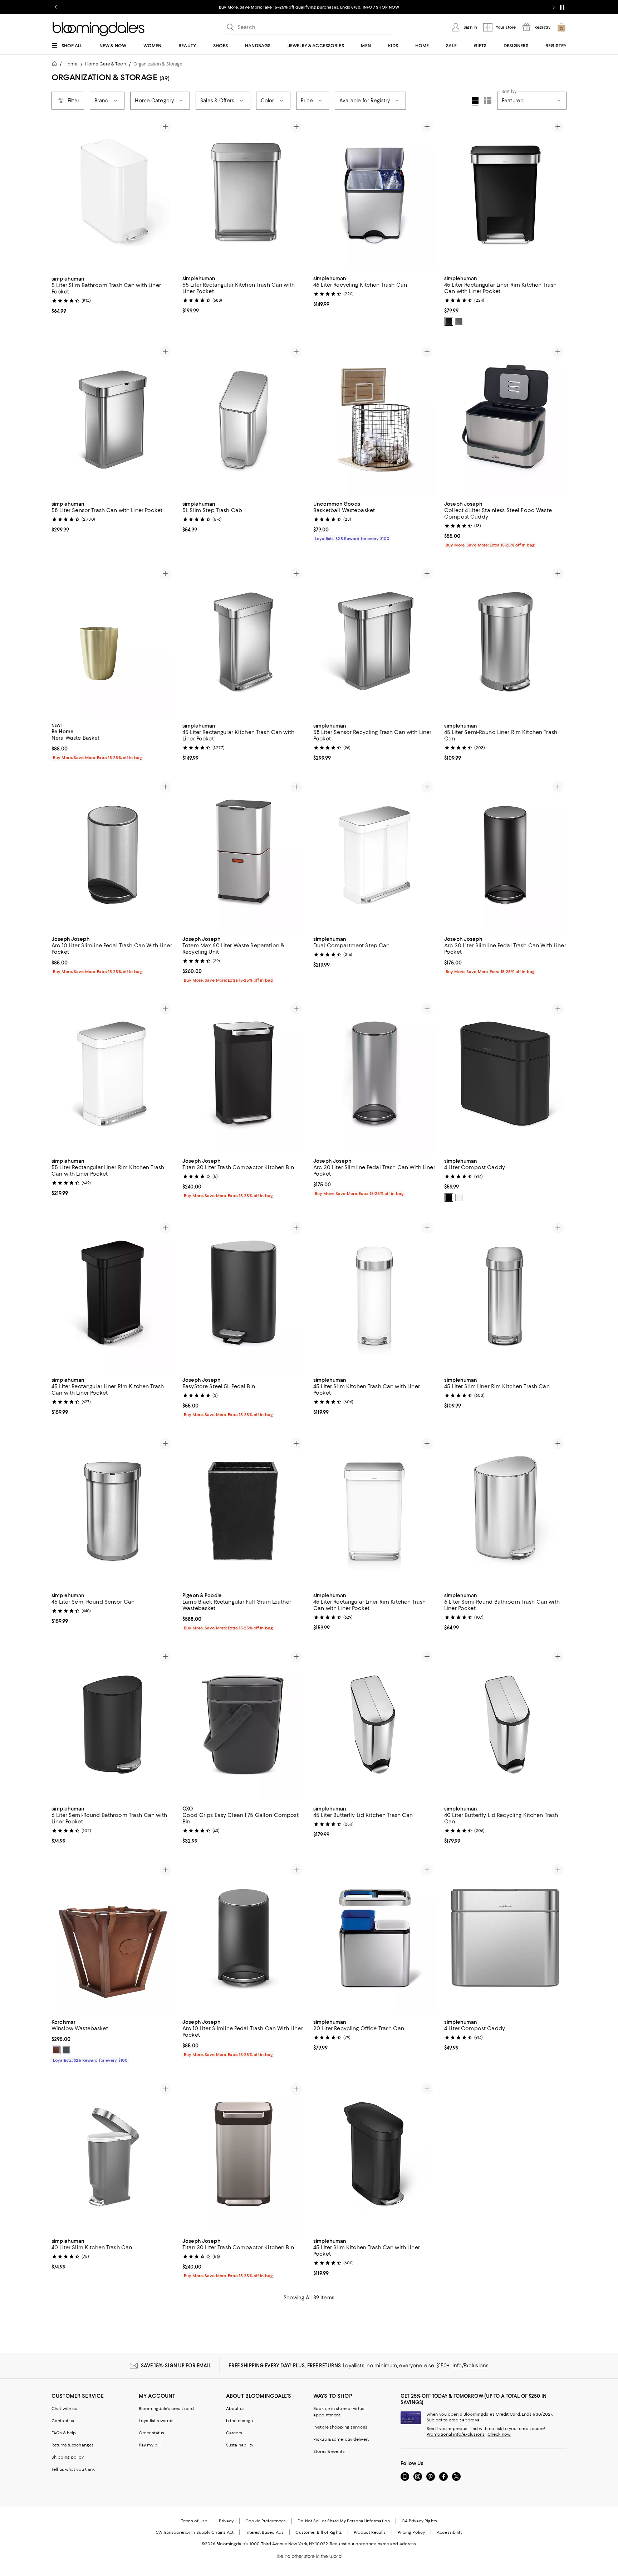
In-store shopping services (340, 2427)
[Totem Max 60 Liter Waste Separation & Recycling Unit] (244, 855)
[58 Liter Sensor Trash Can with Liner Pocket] (113, 420)
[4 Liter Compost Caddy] (505, 1077)
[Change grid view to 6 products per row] (488, 101)
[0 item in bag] (561, 27)
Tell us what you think (73, 2469)
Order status (151, 2433)
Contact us (63, 2421)
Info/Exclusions (470, 2366)
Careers (234, 2433)
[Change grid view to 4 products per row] (475, 102)
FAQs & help (64, 2433)
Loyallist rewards (156, 2421)
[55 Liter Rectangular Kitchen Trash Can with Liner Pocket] (244, 195)
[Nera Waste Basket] (113, 642)
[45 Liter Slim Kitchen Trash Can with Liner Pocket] (374, 1296)
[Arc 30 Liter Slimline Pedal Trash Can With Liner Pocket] (505, 855)
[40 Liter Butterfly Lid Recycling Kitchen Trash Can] (505, 1725)
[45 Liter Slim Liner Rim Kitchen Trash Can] (505, 1296)
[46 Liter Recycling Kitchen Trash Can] (374, 195)
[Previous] (60, 195)
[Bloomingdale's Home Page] (99, 29)
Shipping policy (68, 2457)
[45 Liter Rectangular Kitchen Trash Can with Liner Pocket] (244, 642)
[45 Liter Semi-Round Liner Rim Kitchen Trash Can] (505, 642)
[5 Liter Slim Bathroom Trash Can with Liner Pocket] (113, 195)
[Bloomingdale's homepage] (56, 65)
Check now (499, 2434)
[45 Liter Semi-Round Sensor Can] (113, 1511)
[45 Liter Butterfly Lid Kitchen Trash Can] (374, 1725)
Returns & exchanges (73, 2445)
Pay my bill (150, 2445)
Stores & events (329, 2451)
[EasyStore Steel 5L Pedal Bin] (244, 1296)
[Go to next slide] (554, 7)
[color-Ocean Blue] (66, 2050)
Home (71, 64)
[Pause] (562, 7)
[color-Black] (449, 321)
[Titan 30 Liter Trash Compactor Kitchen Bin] (244, 1077)
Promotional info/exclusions (456, 2434)
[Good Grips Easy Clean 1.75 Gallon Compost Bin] (244, 1725)
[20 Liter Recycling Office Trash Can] (374, 1938)
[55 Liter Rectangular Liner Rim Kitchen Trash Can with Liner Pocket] (113, 1077)
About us (235, 2409)
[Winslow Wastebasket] (113, 1938)
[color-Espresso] (56, 2050)
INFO (401, 7)
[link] (113, 294)
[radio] (449, 321)
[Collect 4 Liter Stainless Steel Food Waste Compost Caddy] (505, 420)
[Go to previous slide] (56, 7)
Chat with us (64, 2409)
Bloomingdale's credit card (166, 2409)
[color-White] (459, 1197)
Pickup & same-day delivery (341, 2439)
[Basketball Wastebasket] (374, 420)
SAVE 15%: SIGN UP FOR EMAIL (176, 2366)
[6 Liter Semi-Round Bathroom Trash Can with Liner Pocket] (505, 1511)
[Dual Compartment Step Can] (374, 855)
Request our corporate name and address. (373, 2544)
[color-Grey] (459, 321)
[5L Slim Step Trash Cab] (244, 420)
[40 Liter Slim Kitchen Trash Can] (113, 2157)
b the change (239, 2421)
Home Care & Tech (106, 64)
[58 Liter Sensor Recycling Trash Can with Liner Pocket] (374, 642)
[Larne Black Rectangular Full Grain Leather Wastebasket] (244, 1511)
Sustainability (240, 2445)
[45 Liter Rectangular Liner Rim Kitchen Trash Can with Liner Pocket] (505, 195)
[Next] (165, 195)
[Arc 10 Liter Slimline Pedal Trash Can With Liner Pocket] (113, 855)
